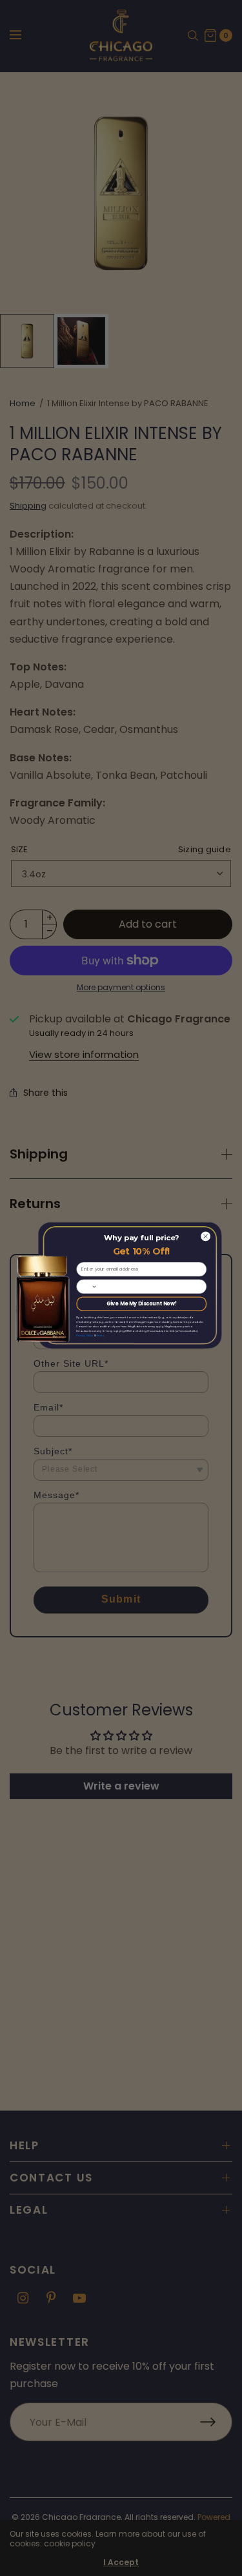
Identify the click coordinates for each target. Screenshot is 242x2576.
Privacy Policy (85, 1335)
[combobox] (86, 1286)
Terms (100, 1335)
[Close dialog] (205, 1236)
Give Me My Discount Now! (141, 1304)
